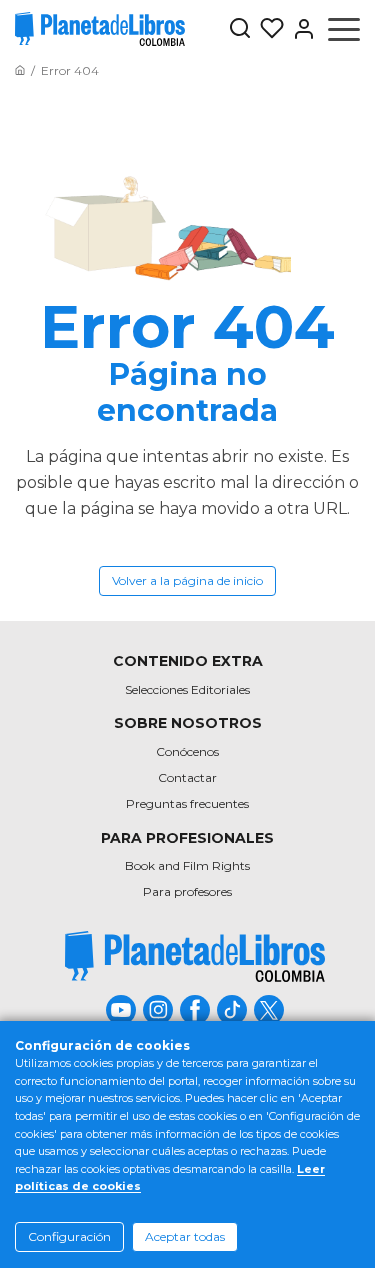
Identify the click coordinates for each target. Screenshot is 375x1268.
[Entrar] (300, 29)
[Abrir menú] (344, 29)
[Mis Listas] (268, 29)
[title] (195, 956)
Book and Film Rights (187, 865)
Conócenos (187, 751)
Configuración (69, 1236)
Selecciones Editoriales (187, 689)
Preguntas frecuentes (187, 803)
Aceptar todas (185, 1236)
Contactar (187, 777)
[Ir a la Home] (20, 70)
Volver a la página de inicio (187, 580)
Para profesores (187, 891)
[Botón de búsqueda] (240, 29)
